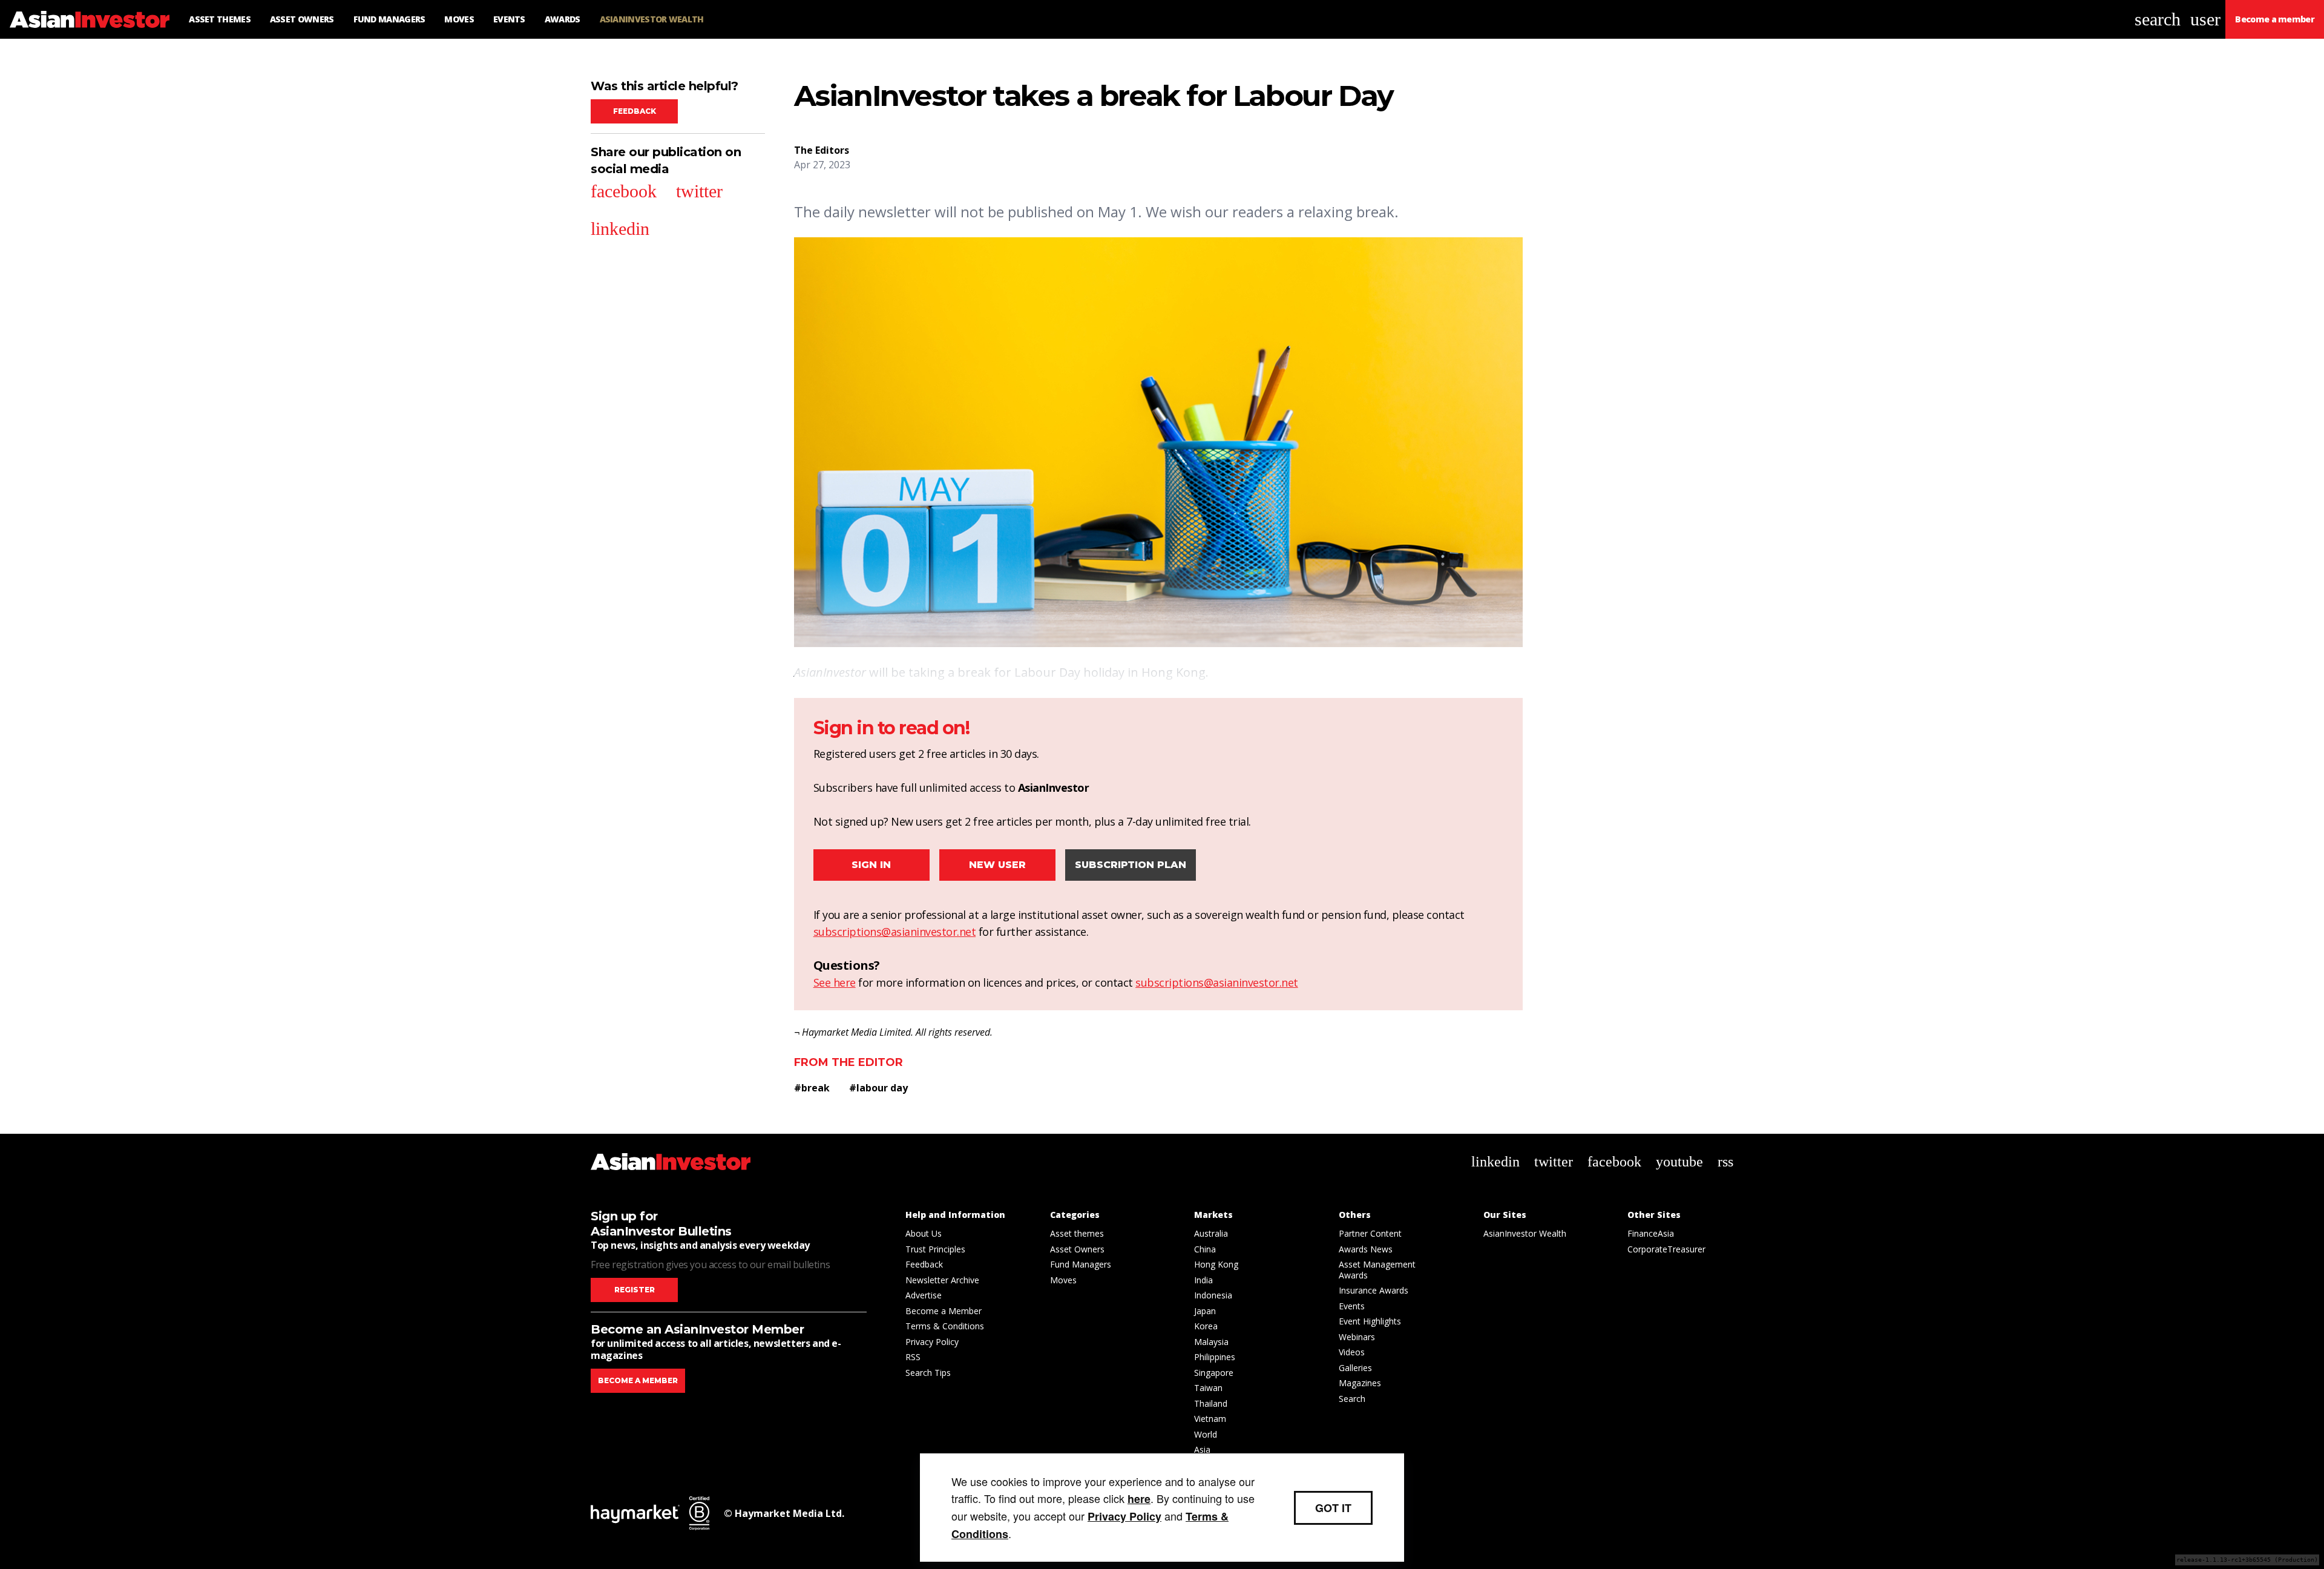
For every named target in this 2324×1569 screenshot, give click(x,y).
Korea (1206, 1326)
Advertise (924, 1295)
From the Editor (849, 1062)
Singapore (1214, 1373)
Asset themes (1077, 1233)
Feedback (635, 111)
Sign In (871, 865)
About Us (924, 1233)
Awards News (1366, 1249)
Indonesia (1213, 1295)
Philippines (1215, 1357)
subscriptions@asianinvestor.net (895, 932)
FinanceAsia (1651, 1233)
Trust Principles (935, 1249)
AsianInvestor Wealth (1525, 1233)
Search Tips (928, 1373)
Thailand (1211, 1403)
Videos (1352, 1352)
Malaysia (1211, 1342)
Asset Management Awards (1377, 1270)
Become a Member (944, 1311)
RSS (913, 1357)
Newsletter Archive (942, 1280)
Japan (1205, 1311)
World (1206, 1434)
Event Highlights (1370, 1321)
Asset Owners (1077, 1249)
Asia (1202, 1449)
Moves (1063, 1280)
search (2158, 19)
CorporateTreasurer (1666, 1249)
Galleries (1355, 1368)
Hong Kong (1216, 1264)
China (1205, 1249)
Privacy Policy (932, 1342)
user (2205, 19)
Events (1352, 1306)
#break (812, 1088)
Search (1352, 1399)
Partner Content (1370, 1233)
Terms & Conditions (945, 1326)
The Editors (822, 150)
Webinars (1357, 1337)
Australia (1211, 1233)
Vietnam (1210, 1419)
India (1203, 1280)
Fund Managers (1081, 1264)
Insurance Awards (1374, 1290)
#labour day (878, 1088)
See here (835, 982)
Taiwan (1208, 1388)
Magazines (1360, 1383)
